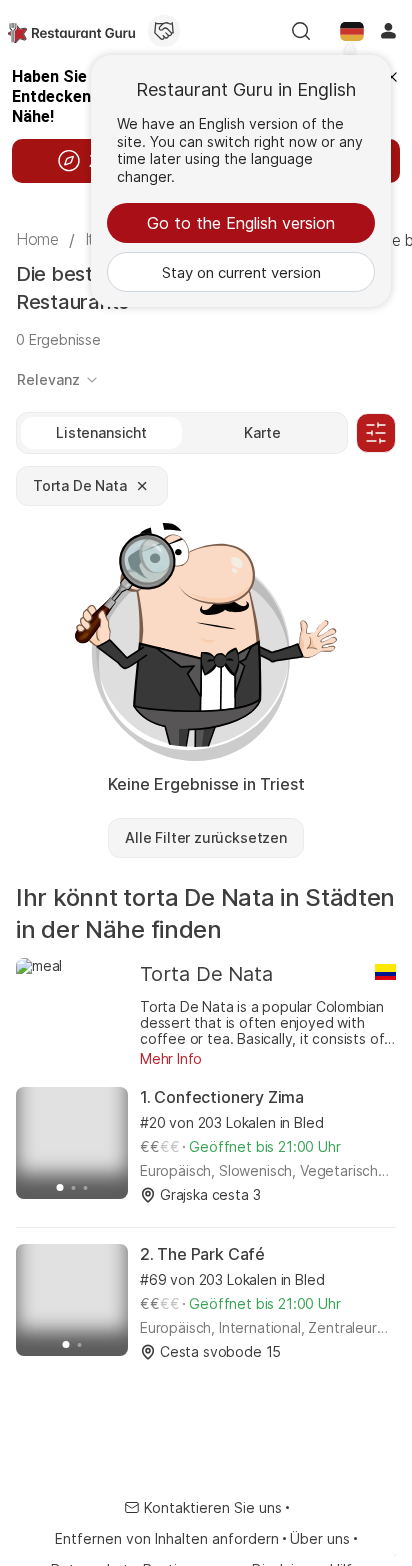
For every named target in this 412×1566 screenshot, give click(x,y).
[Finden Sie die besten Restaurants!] (71, 31)
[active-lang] (352, 31)
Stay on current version (241, 272)
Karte (262, 432)
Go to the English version (241, 223)
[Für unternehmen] (164, 31)
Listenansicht (101, 432)
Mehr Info (171, 1058)
